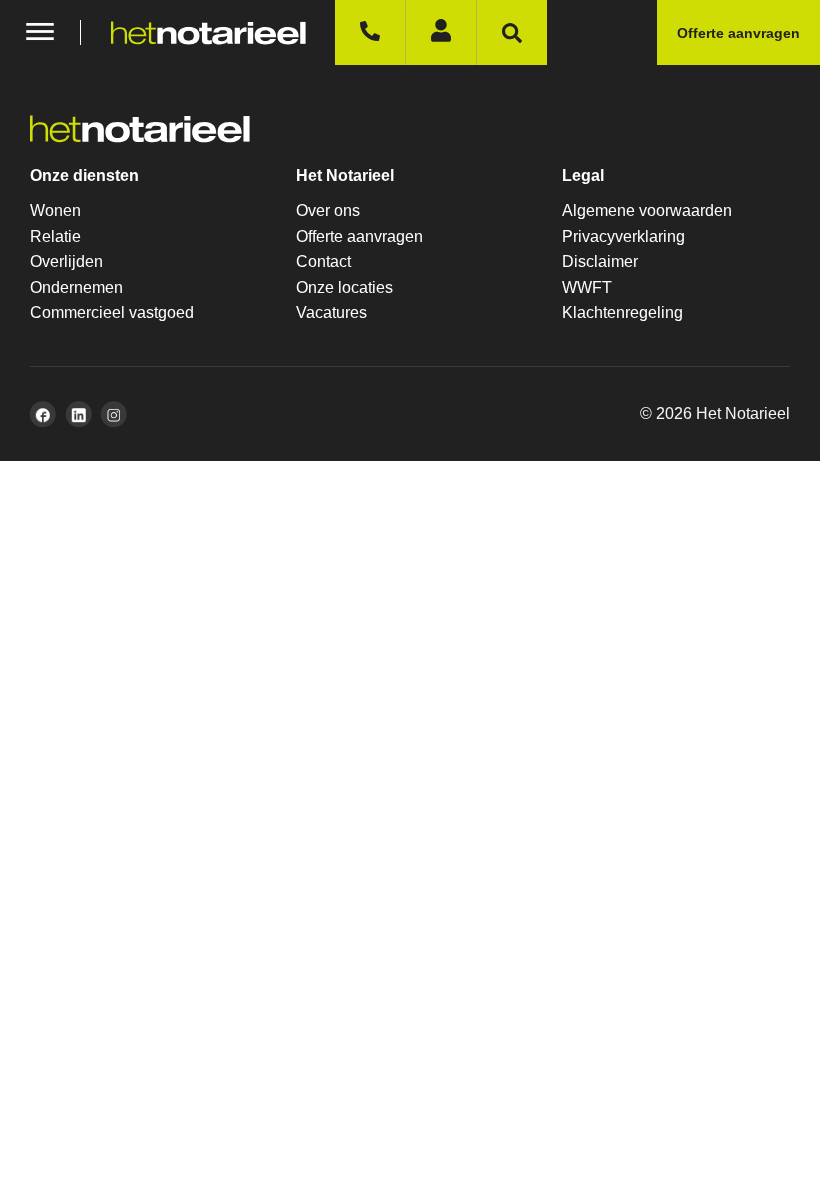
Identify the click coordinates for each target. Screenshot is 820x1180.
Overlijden (66, 261)
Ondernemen (76, 287)
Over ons (328, 210)
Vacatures (331, 312)
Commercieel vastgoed (112, 312)
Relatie (55, 236)
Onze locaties (344, 287)
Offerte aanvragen (359, 236)
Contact (323, 261)
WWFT (587, 287)
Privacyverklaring (623, 236)
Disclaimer (600, 261)
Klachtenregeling (622, 312)
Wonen (55, 210)
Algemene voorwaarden (647, 210)
